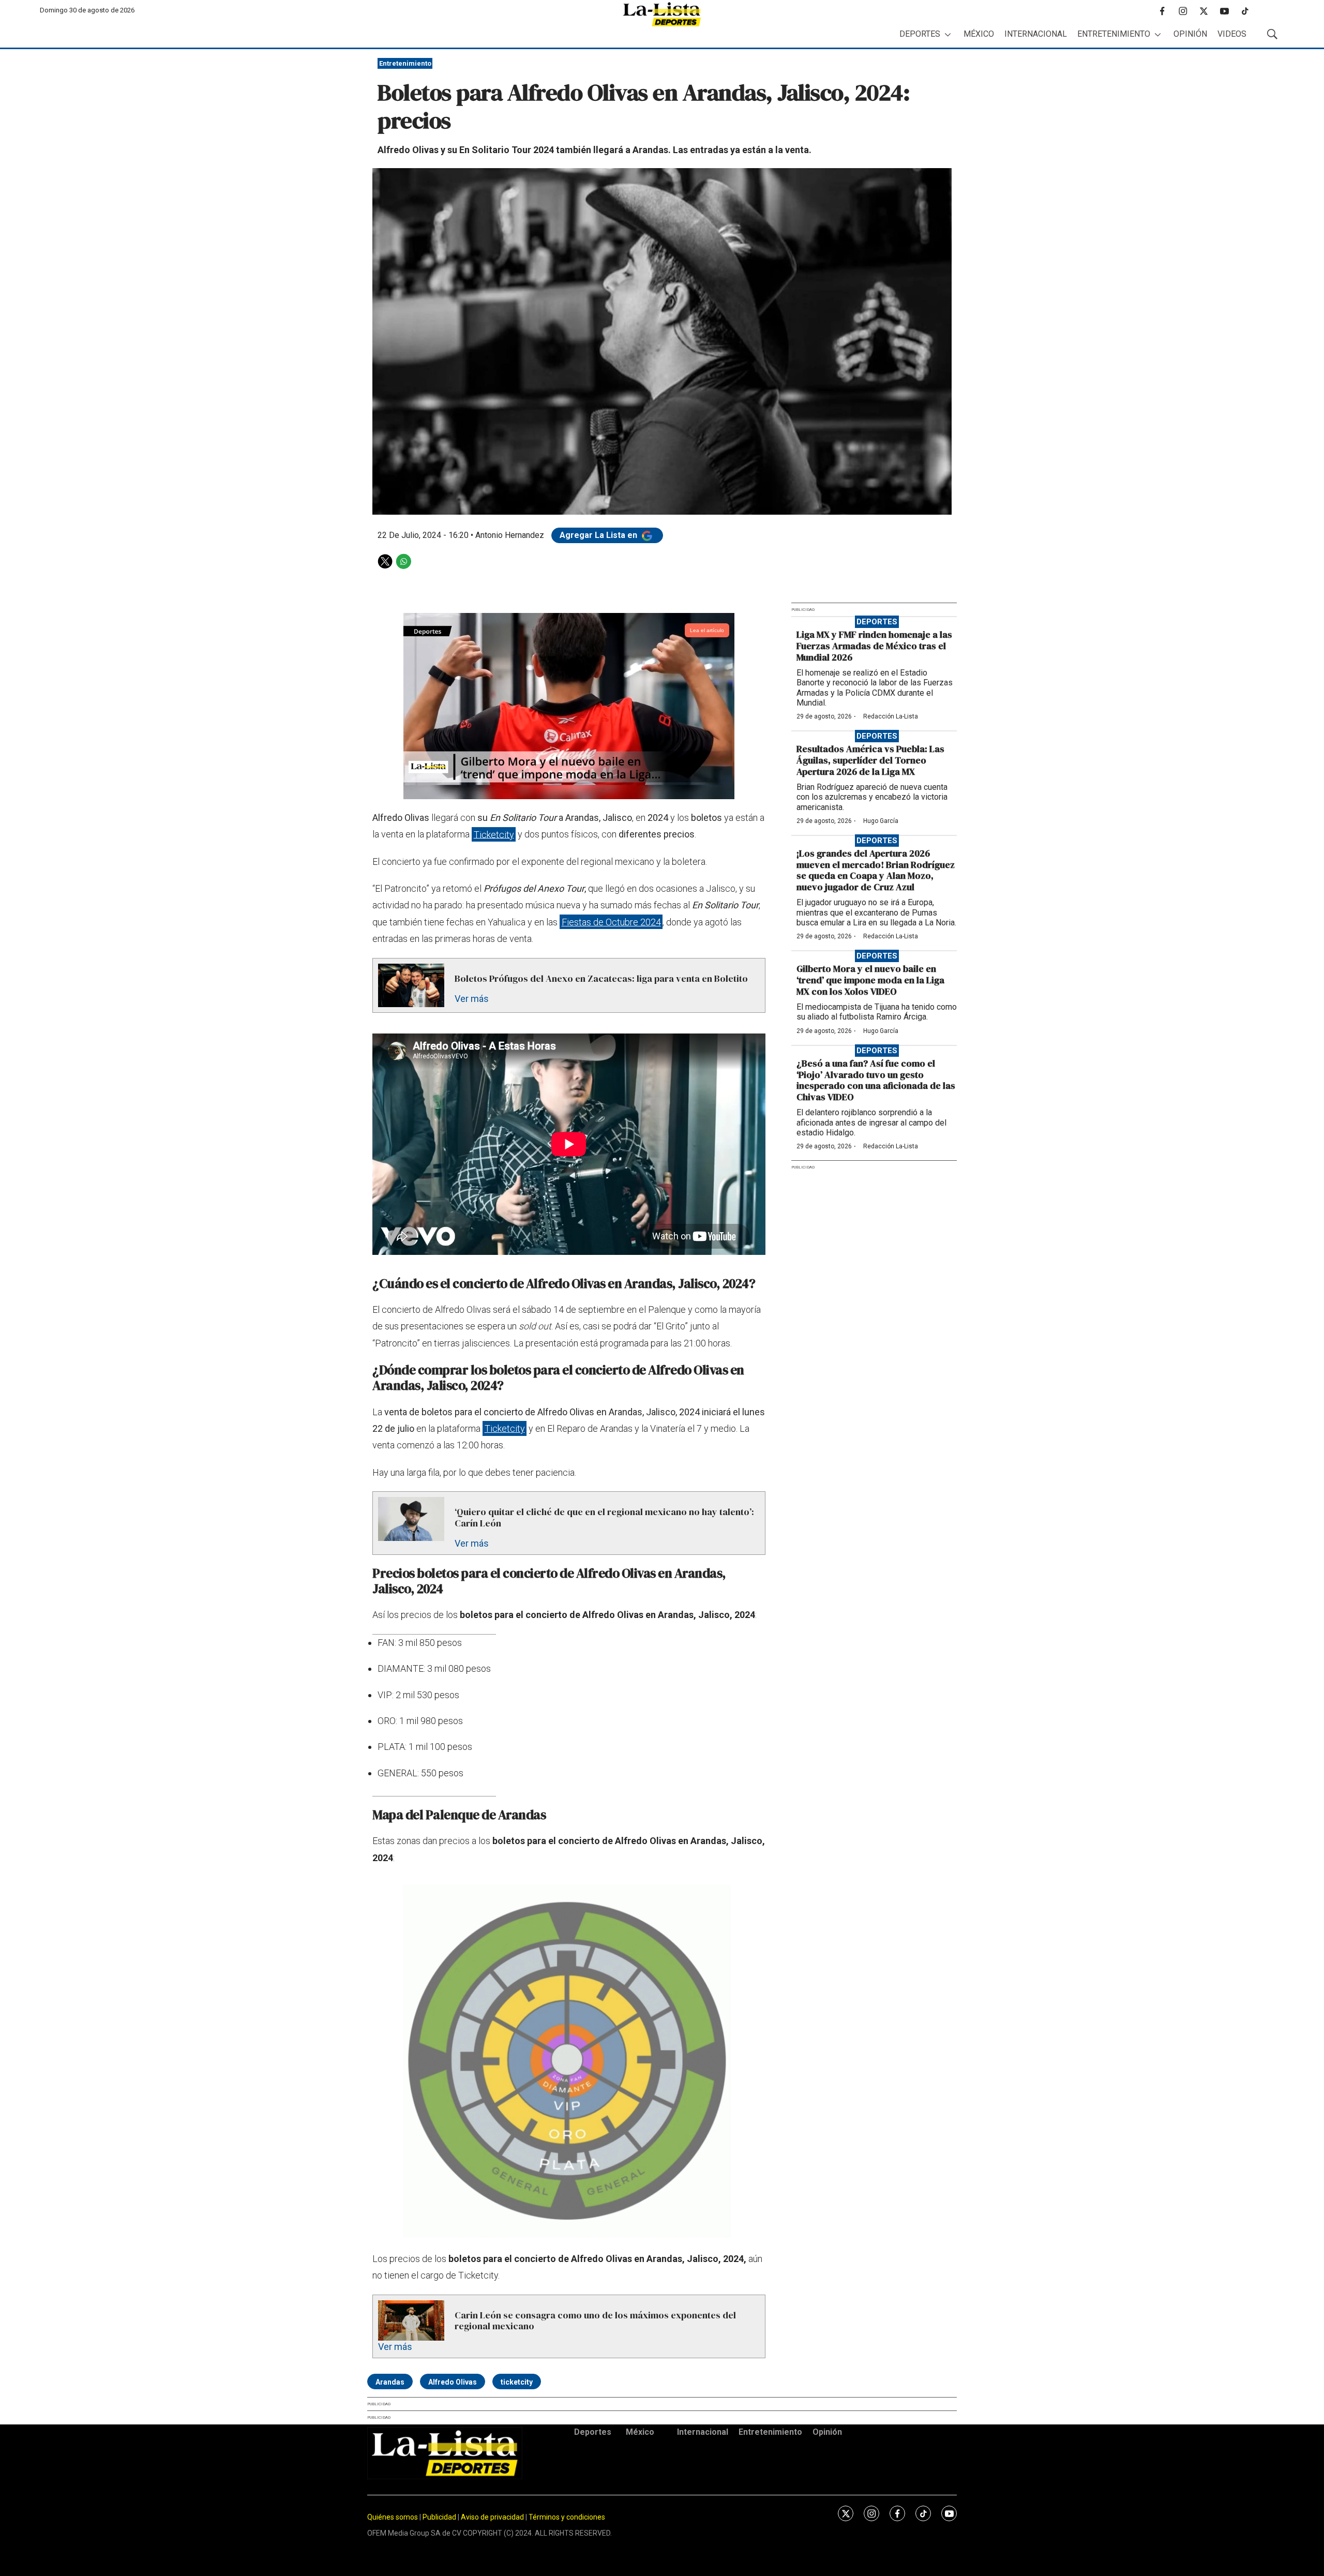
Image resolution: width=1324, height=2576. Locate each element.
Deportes (920, 34)
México (979, 34)
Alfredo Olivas (453, 2382)
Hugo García (881, 821)
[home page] (662, 14)
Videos (1232, 34)
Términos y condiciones (567, 2517)
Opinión (1190, 34)
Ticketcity (494, 834)
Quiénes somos (393, 2517)
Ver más (472, 999)
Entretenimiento (1114, 34)
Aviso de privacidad (492, 2517)
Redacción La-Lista (891, 716)
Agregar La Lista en (599, 535)
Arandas (390, 2382)
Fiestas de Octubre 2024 (611, 922)
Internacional (1036, 34)
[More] (948, 34)
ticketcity (517, 2382)
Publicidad (440, 2517)
